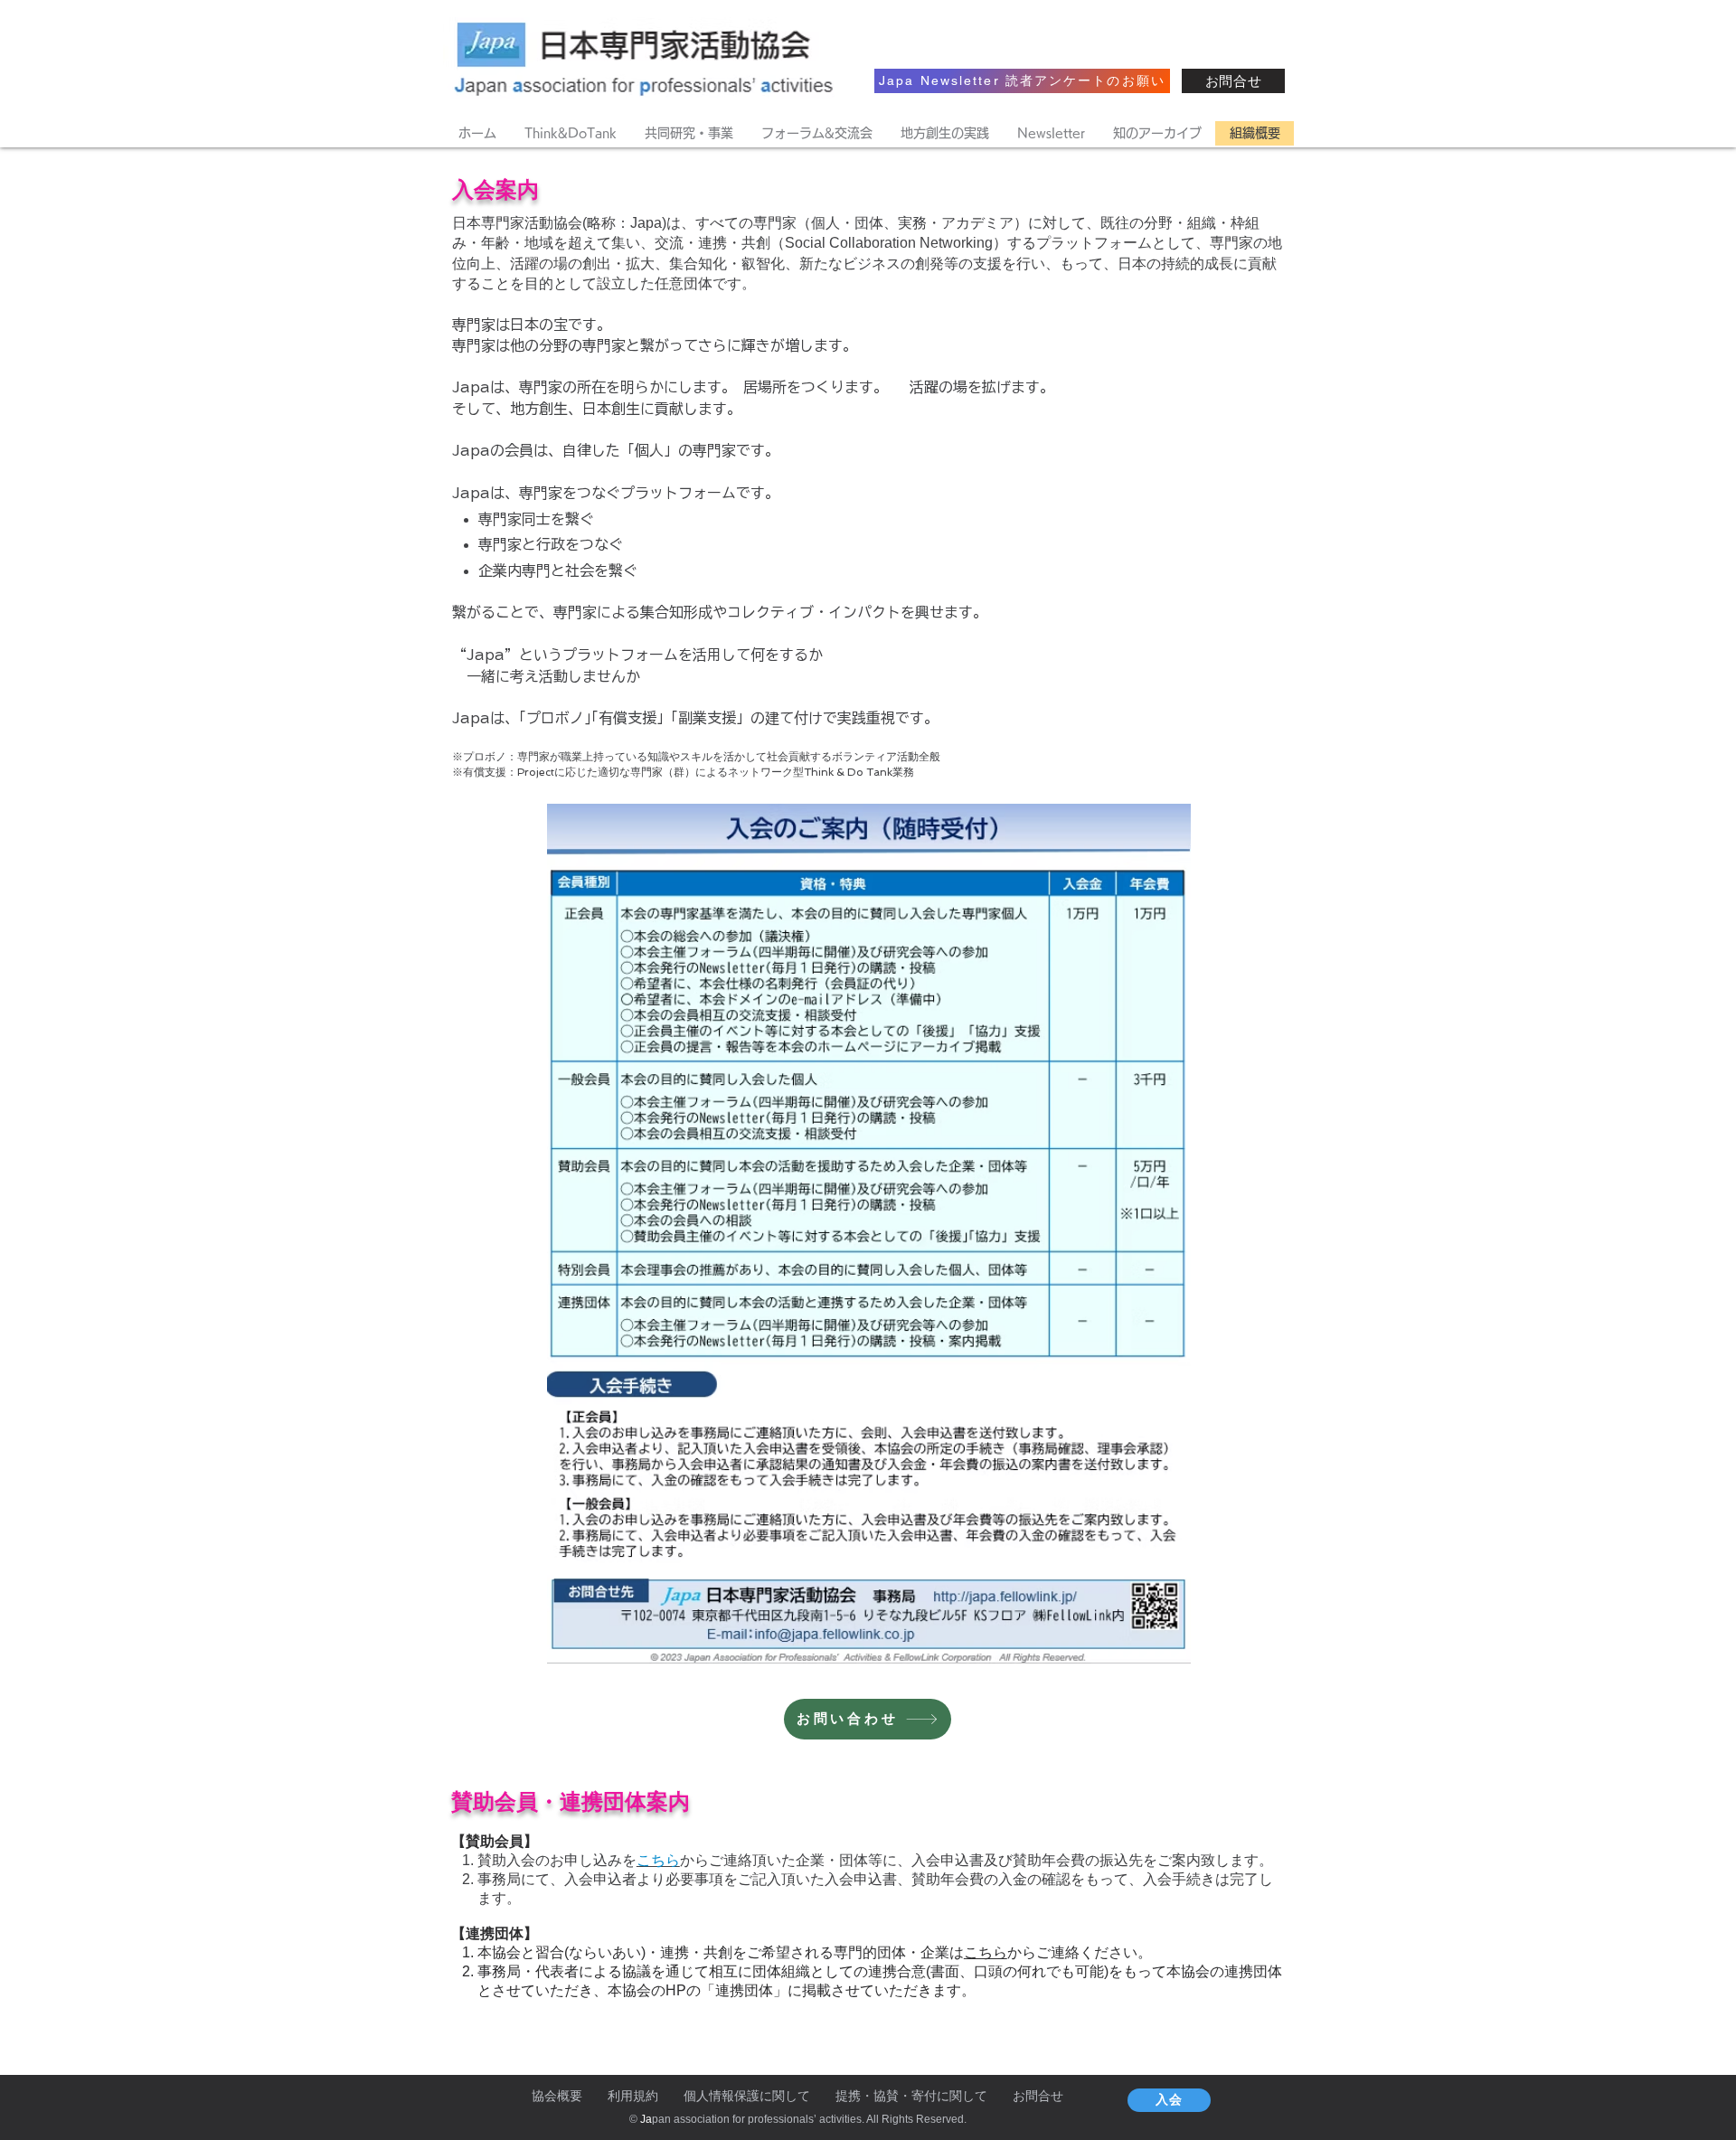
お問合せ (1038, 2096)
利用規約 (633, 2096)
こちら (986, 1952)
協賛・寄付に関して (930, 2096)
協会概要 (557, 2096)
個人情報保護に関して (747, 2096)
